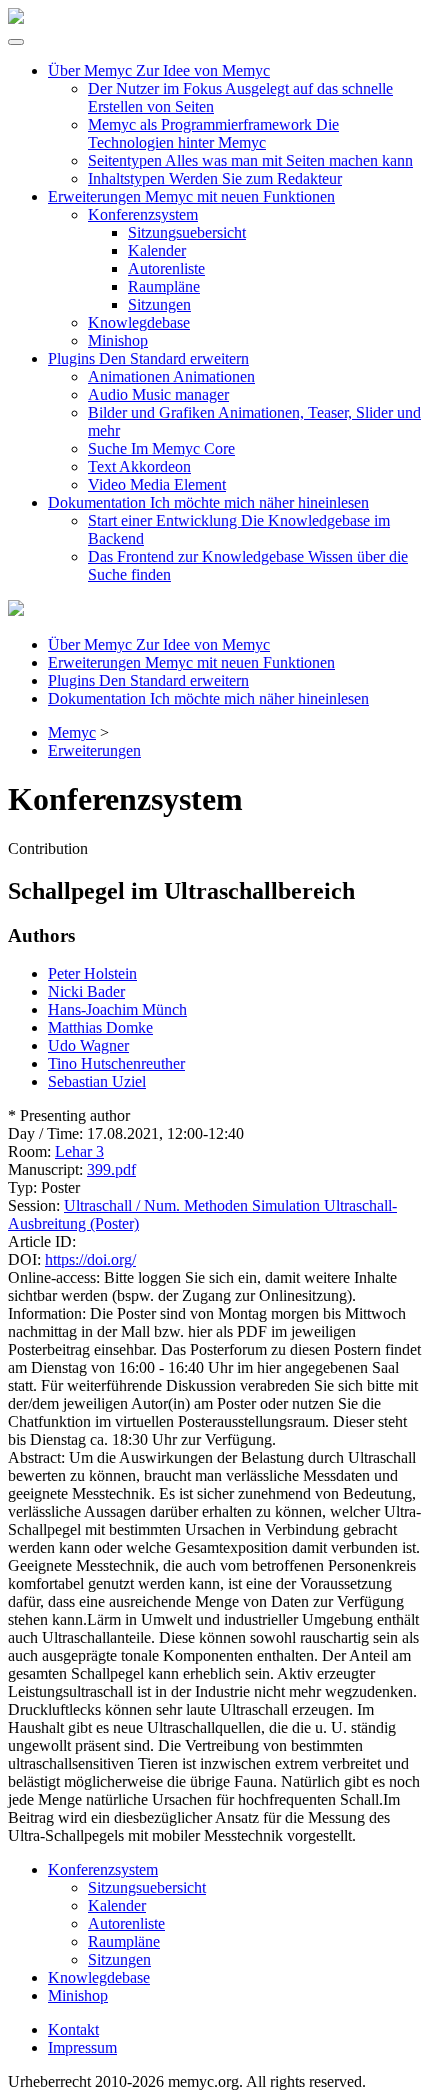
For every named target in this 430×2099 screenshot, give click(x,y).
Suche (161, 448)
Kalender (157, 250)
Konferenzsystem (143, 214)
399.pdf (111, 1169)
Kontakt (73, 2029)
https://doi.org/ (90, 1259)
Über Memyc (159, 70)
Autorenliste (166, 268)
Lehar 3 (79, 1151)
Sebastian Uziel (97, 1081)
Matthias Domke (100, 1027)
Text (139, 466)
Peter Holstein (92, 973)
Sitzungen (159, 304)
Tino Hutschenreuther (116, 1063)
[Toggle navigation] (16, 42)
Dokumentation (208, 502)
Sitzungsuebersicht (187, 232)
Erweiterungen (191, 196)
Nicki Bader (86, 991)
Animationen (171, 376)
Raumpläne (164, 286)
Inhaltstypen (215, 178)
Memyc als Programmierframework (213, 133)
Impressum (82, 2047)
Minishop (118, 340)
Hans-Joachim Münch (117, 1009)
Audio (158, 394)
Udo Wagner (88, 1045)
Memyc (72, 732)
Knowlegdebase (139, 322)
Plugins (148, 358)
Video (157, 484)
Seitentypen (250, 160)
